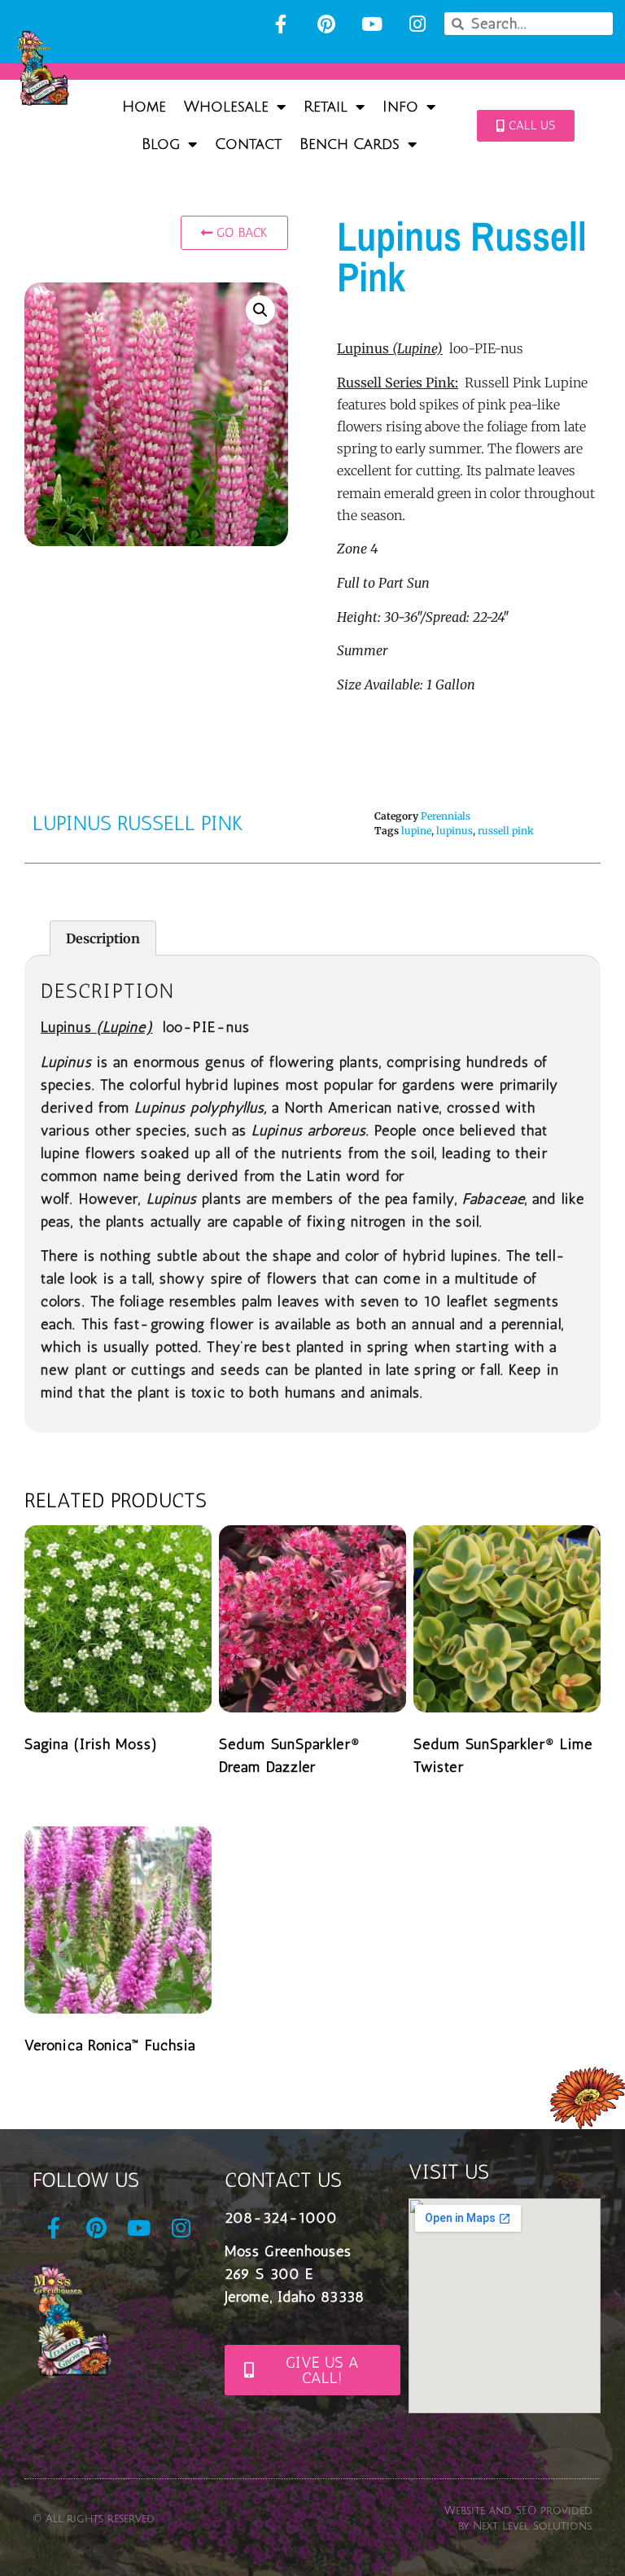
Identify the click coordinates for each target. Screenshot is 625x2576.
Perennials (446, 816)
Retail (326, 107)
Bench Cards (350, 144)
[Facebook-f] (281, 24)
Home (144, 107)
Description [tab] (103, 938)
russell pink (506, 831)
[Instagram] (417, 24)
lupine (416, 831)
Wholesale (226, 107)
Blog (161, 144)
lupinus (455, 831)
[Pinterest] (326, 24)
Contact (248, 144)
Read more (81, 1783)
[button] (260, 310)
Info (400, 107)
